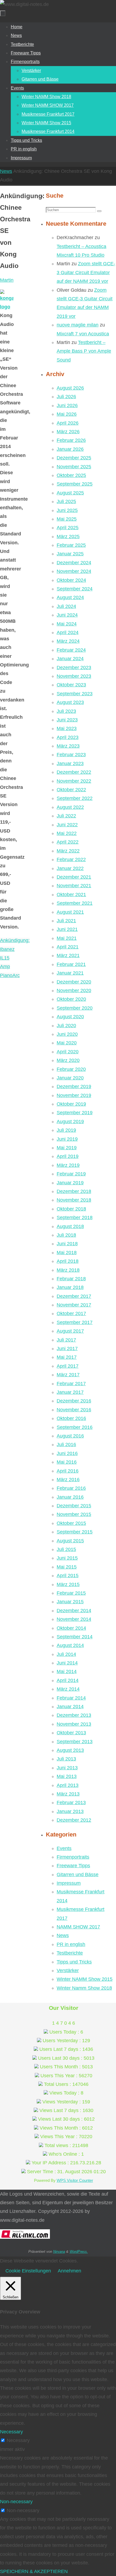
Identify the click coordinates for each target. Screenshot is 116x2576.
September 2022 (75, 798)
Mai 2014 (67, 1672)
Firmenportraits (73, 1857)
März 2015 (68, 1584)
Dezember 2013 (74, 1715)
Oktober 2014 (71, 1628)
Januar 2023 (70, 763)
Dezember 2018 (74, 1191)
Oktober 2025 (71, 475)
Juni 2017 (67, 1349)
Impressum (69, 1883)
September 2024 (75, 589)
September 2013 (75, 1742)
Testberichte (70, 1953)
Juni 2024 (67, 615)
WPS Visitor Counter (75, 2180)
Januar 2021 (70, 973)
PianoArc (10, 975)
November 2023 (74, 676)
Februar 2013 (71, 1803)
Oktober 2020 (71, 999)
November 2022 (74, 781)
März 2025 (68, 536)
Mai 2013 (67, 1776)
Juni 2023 (67, 720)
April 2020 (68, 1052)
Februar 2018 (71, 1279)
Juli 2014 (66, 1654)
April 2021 (68, 947)
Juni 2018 (67, 1244)
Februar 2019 (71, 1174)
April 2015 (68, 1576)
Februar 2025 (71, 545)
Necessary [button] (11, 2432)
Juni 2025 (67, 510)
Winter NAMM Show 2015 (85, 1979)
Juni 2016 (67, 1453)
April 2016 (68, 1471)
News (6, 171)
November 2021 (74, 886)
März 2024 (68, 641)
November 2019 (74, 1095)
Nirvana (59, 2252)
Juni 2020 (67, 1034)
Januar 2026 (70, 449)
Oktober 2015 (71, 1523)
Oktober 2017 (71, 1313)
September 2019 (75, 1113)
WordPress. (79, 2252)
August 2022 (70, 807)
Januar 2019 (70, 1183)
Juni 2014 (67, 1663)
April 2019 (68, 1156)
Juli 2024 (66, 606)
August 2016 (70, 1436)
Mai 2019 (67, 1148)
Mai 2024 (67, 624)
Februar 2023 (71, 755)
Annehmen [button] (69, 2271)
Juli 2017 (66, 1340)
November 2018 (74, 1200)
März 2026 (68, 432)
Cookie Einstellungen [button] (28, 2271)
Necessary (18, 2440)
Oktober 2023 (71, 685)
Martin (7, 280)
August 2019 (70, 1122)
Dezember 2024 (74, 563)
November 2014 (74, 1619)
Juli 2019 (66, 1130)
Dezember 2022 (74, 772)
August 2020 (70, 1017)
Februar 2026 (71, 440)
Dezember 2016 (74, 1401)
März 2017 (68, 1375)
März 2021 (68, 955)
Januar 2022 (70, 868)
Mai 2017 (67, 1357)
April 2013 (68, 1785)
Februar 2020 (71, 1069)
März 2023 (68, 746)
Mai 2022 (67, 833)
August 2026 (70, 388)
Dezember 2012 (74, 1820)
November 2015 (74, 1514)
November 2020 (74, 990)
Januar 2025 (70, 554)
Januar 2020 (70, 1078)
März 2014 (68, 1689)
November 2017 (74, 1305)
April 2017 (68, 1366)
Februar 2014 (71, 1698)
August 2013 (70, 1750)
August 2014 (70, 1645)
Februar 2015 (71, 1593)
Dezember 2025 (74, 458)
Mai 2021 (67, 938)
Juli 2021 (66, 921)
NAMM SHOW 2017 (78, 1927)
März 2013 (68, 1794)
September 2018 (75, 1218)
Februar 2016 (71, 1488)
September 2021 (75, 903)
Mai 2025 (67, 519)
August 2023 (70, 702)
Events (64, 1848)
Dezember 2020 (74, 982)
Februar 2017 (71, 1384)
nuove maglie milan (78, 325)
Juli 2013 (66, 1759)
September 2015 (75, 1532)
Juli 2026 (66, 397)
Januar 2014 (70, 1707)
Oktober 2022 (71, 790)
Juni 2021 (67, 929)
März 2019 (68, 1165)
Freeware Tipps (73, 1866)
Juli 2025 (66, 501)
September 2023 (75, 694)
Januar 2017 (70, 1392)
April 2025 (68, 528)
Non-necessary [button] (16, 2502)
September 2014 (75, 1637)
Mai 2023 (67, 728)
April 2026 (68, 423)
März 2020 (68, 1060)
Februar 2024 (71, 650)
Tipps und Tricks (74, 1962)
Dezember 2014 (74, 1611)
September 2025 (75, 484)
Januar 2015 (70, 1602)
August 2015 (70, 1541)
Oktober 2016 (71, 1418)
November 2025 (74, 467)
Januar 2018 (70, 1287)
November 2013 (74, 1724)
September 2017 (75, 1322)
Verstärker (68, 1970)
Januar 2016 (70, 1497)
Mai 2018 (67, 1253)
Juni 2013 (67, 1768)
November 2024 (74, 571)
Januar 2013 (70, 1811)
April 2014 (68, 1680)
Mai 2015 (67, 1567)
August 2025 (70, 493)
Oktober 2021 (71, 895)
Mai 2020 (67, 1043)
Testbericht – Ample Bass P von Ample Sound (84, 351)
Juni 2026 (67, 405)
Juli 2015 (66, 1549)
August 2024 (70, 597)
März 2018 (68, 1270)
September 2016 (75, 1427)
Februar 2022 (71, 859)
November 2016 (74, 1410)
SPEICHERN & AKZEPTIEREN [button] (34, 2571)
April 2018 (68, 1261)
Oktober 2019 (71, 1104)
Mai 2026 (67, 414)
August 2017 (70, 1331)
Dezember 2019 (74, 1086)
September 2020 (75, 1008)
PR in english (71, 1944)
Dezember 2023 (74, 668)
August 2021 (70, 912)
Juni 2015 (67, 1558)
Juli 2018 (66, 1235)
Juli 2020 (66, 1026)
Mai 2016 (67, 1462)
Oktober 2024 (71, 580)
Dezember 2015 (74, 1506)
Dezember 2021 (74, 877)
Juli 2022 (66, 816)
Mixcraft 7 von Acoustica (83, 334)
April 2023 (68, 737)
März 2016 (68, 1480)
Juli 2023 (66, 711)
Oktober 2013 (71, 1733)
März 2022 (68, 851)
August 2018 (70, 1226)
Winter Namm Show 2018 (84, 1988)
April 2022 (68, 842)
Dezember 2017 (74, 1296)
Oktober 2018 (71, 1209)
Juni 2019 (67, 1139)
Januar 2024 (70, 659)
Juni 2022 (67, 825)
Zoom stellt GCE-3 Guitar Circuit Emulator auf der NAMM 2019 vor (86, 272)
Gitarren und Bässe (78, 1875)
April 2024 (68, 632)
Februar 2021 (71, 964)
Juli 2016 (66, 1445)
